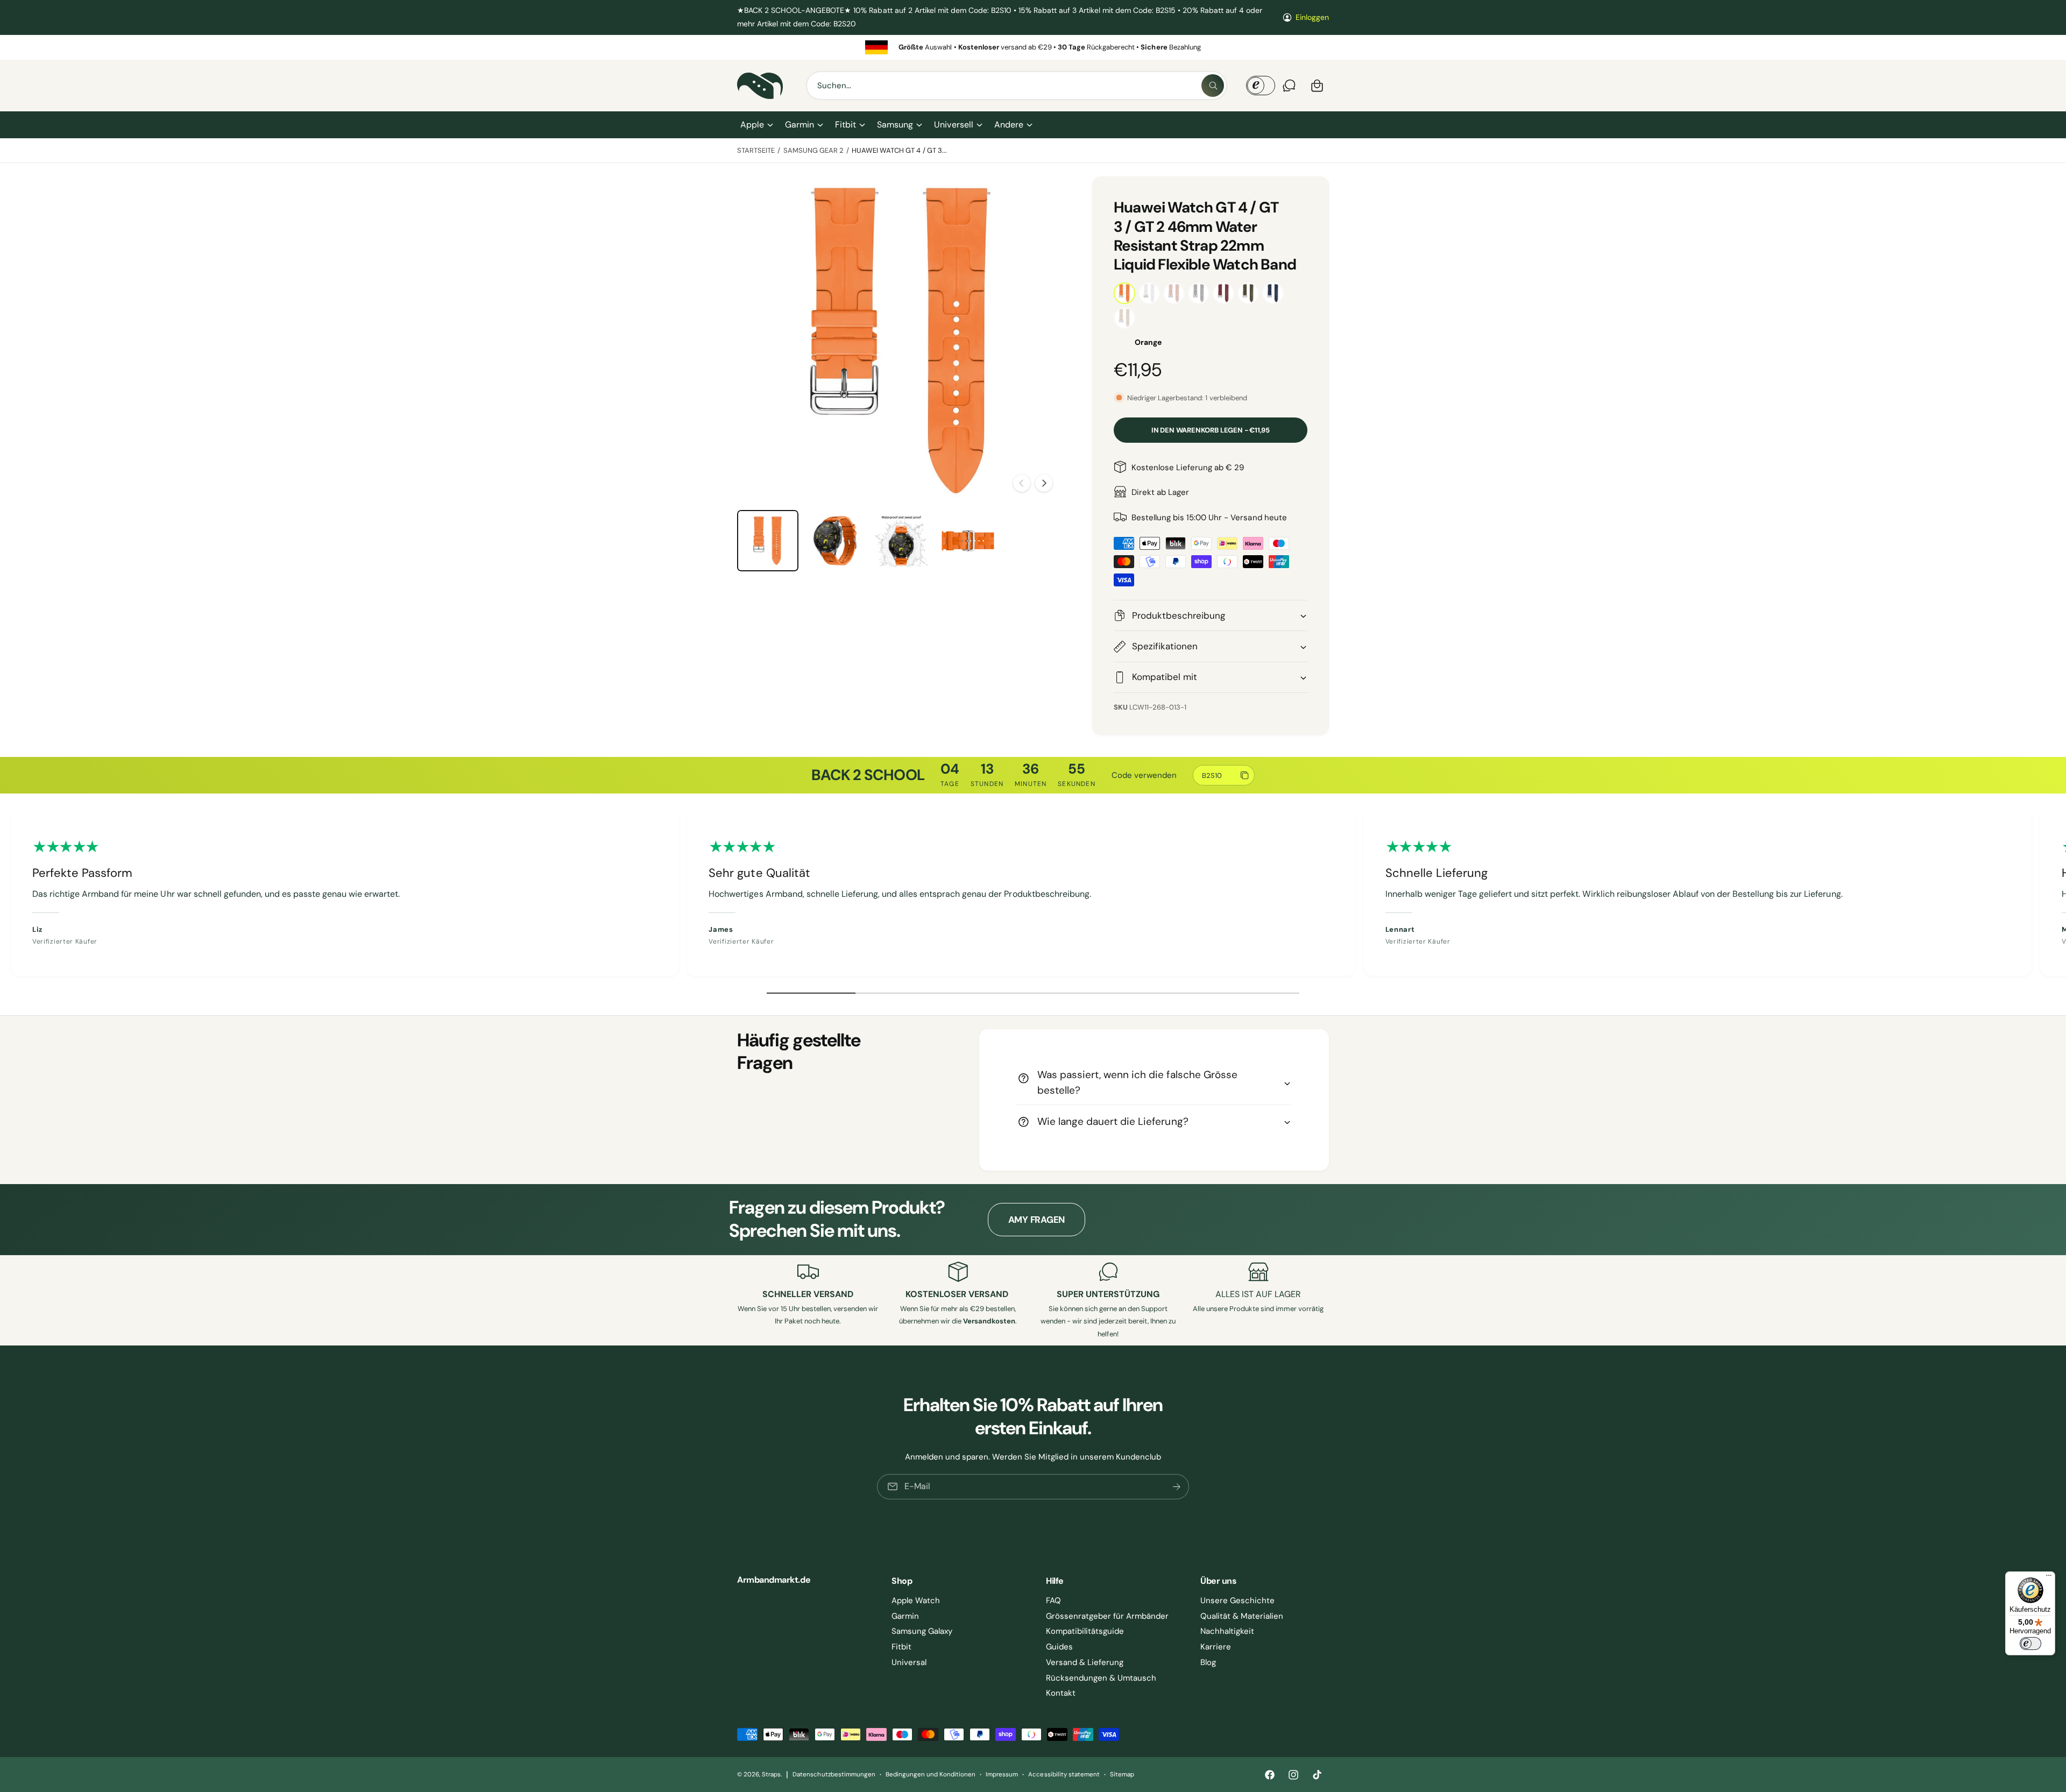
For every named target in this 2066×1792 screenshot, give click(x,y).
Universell (953, 125)
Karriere (1216, 1647)
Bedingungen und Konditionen (931, 1775)
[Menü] (2049, 1578)
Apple (752, 125)
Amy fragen (1036, 1220)
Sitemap (1122, 1775)
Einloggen (1312, 17)
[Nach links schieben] (1022, 483)
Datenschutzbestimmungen (834, 1775)
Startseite (756, 150)
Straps (771, 1775)
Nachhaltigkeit (1227, 1631)
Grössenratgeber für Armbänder (1107, 1616)
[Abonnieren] (1177, 1487)
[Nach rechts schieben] (1044, 483)
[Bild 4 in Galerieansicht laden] (968, 541)
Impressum (1002, 1775)
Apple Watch (916, 1600)
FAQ (1053, 1600)
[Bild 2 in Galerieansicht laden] (834, 541)
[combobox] (1017, 86)
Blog (1208, 1662)
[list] (1033, 47)
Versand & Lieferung (1085, 1662)
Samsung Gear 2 (813, 150)
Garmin (799, 125)
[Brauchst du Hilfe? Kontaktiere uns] (1289, 86)
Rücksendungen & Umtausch (1101, 1678)
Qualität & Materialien (1242, 1616)
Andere (1009, 125)
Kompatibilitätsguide (1085, 1631)
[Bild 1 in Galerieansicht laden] (768, 541)
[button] (756, 125)
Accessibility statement (1064, 1775)
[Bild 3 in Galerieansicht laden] (901, 541)
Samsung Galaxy (922, 1631)
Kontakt (1061, 1693)
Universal (909, 1662)
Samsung (895, 125)
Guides (1059, 1647)
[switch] (2030, 1644)
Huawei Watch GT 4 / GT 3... (899, 150)
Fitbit (845, 125)
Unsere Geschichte (1237, 1600)
